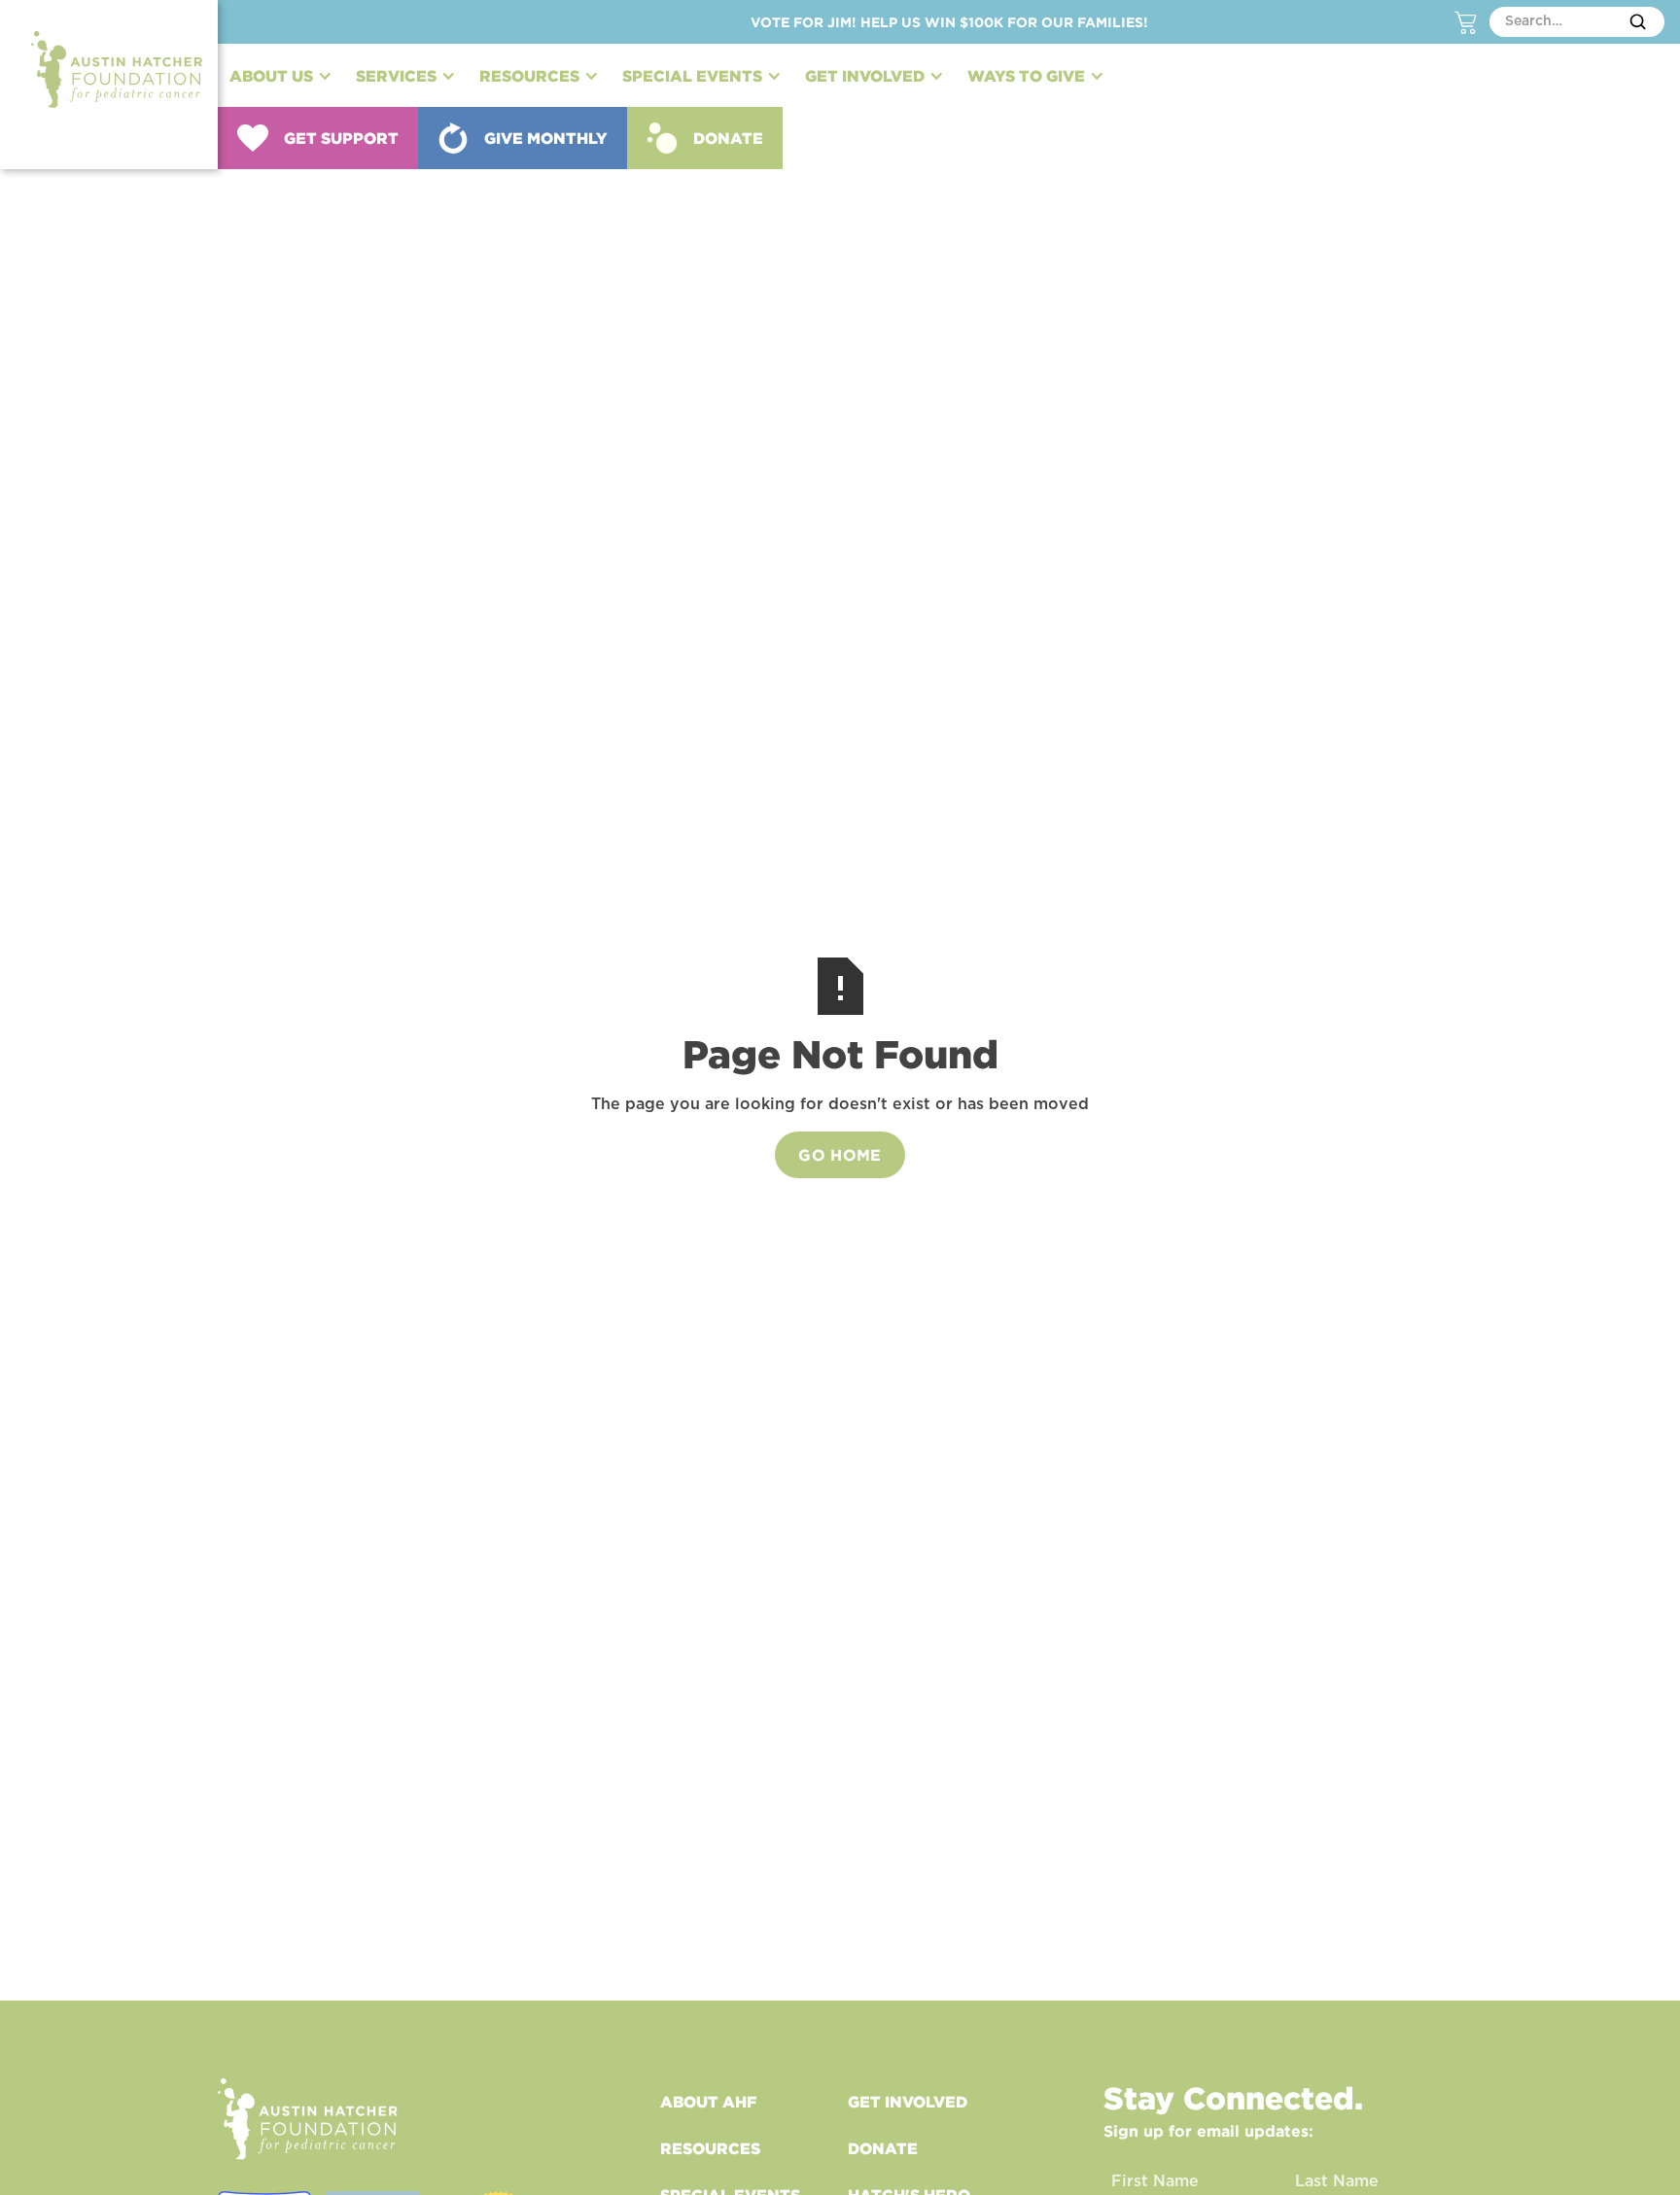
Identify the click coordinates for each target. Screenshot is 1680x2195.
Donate (883, 2148)
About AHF (708, 2102)
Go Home (840, 1155)
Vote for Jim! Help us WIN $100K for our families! (949, 22)
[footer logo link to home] (308, 2119)
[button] (281, 75)
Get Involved (908, 2102)
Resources (710, 2148)
